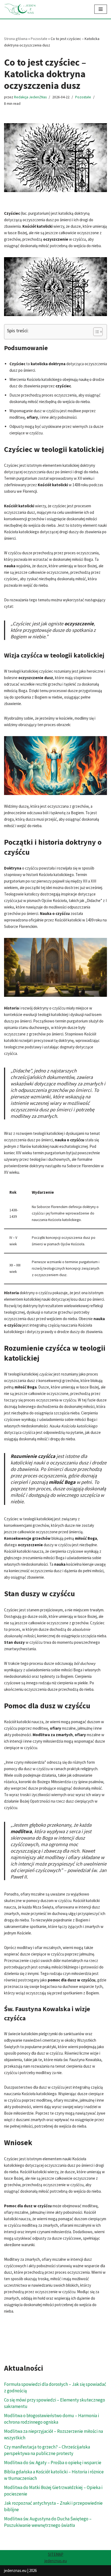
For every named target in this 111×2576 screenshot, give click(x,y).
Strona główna (16, 39)
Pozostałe (39, 39)
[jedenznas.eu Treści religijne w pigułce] (20, 9)
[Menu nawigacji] (101, 9)
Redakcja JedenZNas (30, 97)
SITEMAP (56, 2554)
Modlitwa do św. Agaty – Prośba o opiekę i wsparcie (53, 2463)
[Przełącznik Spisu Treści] (95, 332)
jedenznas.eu (56, 2561)
